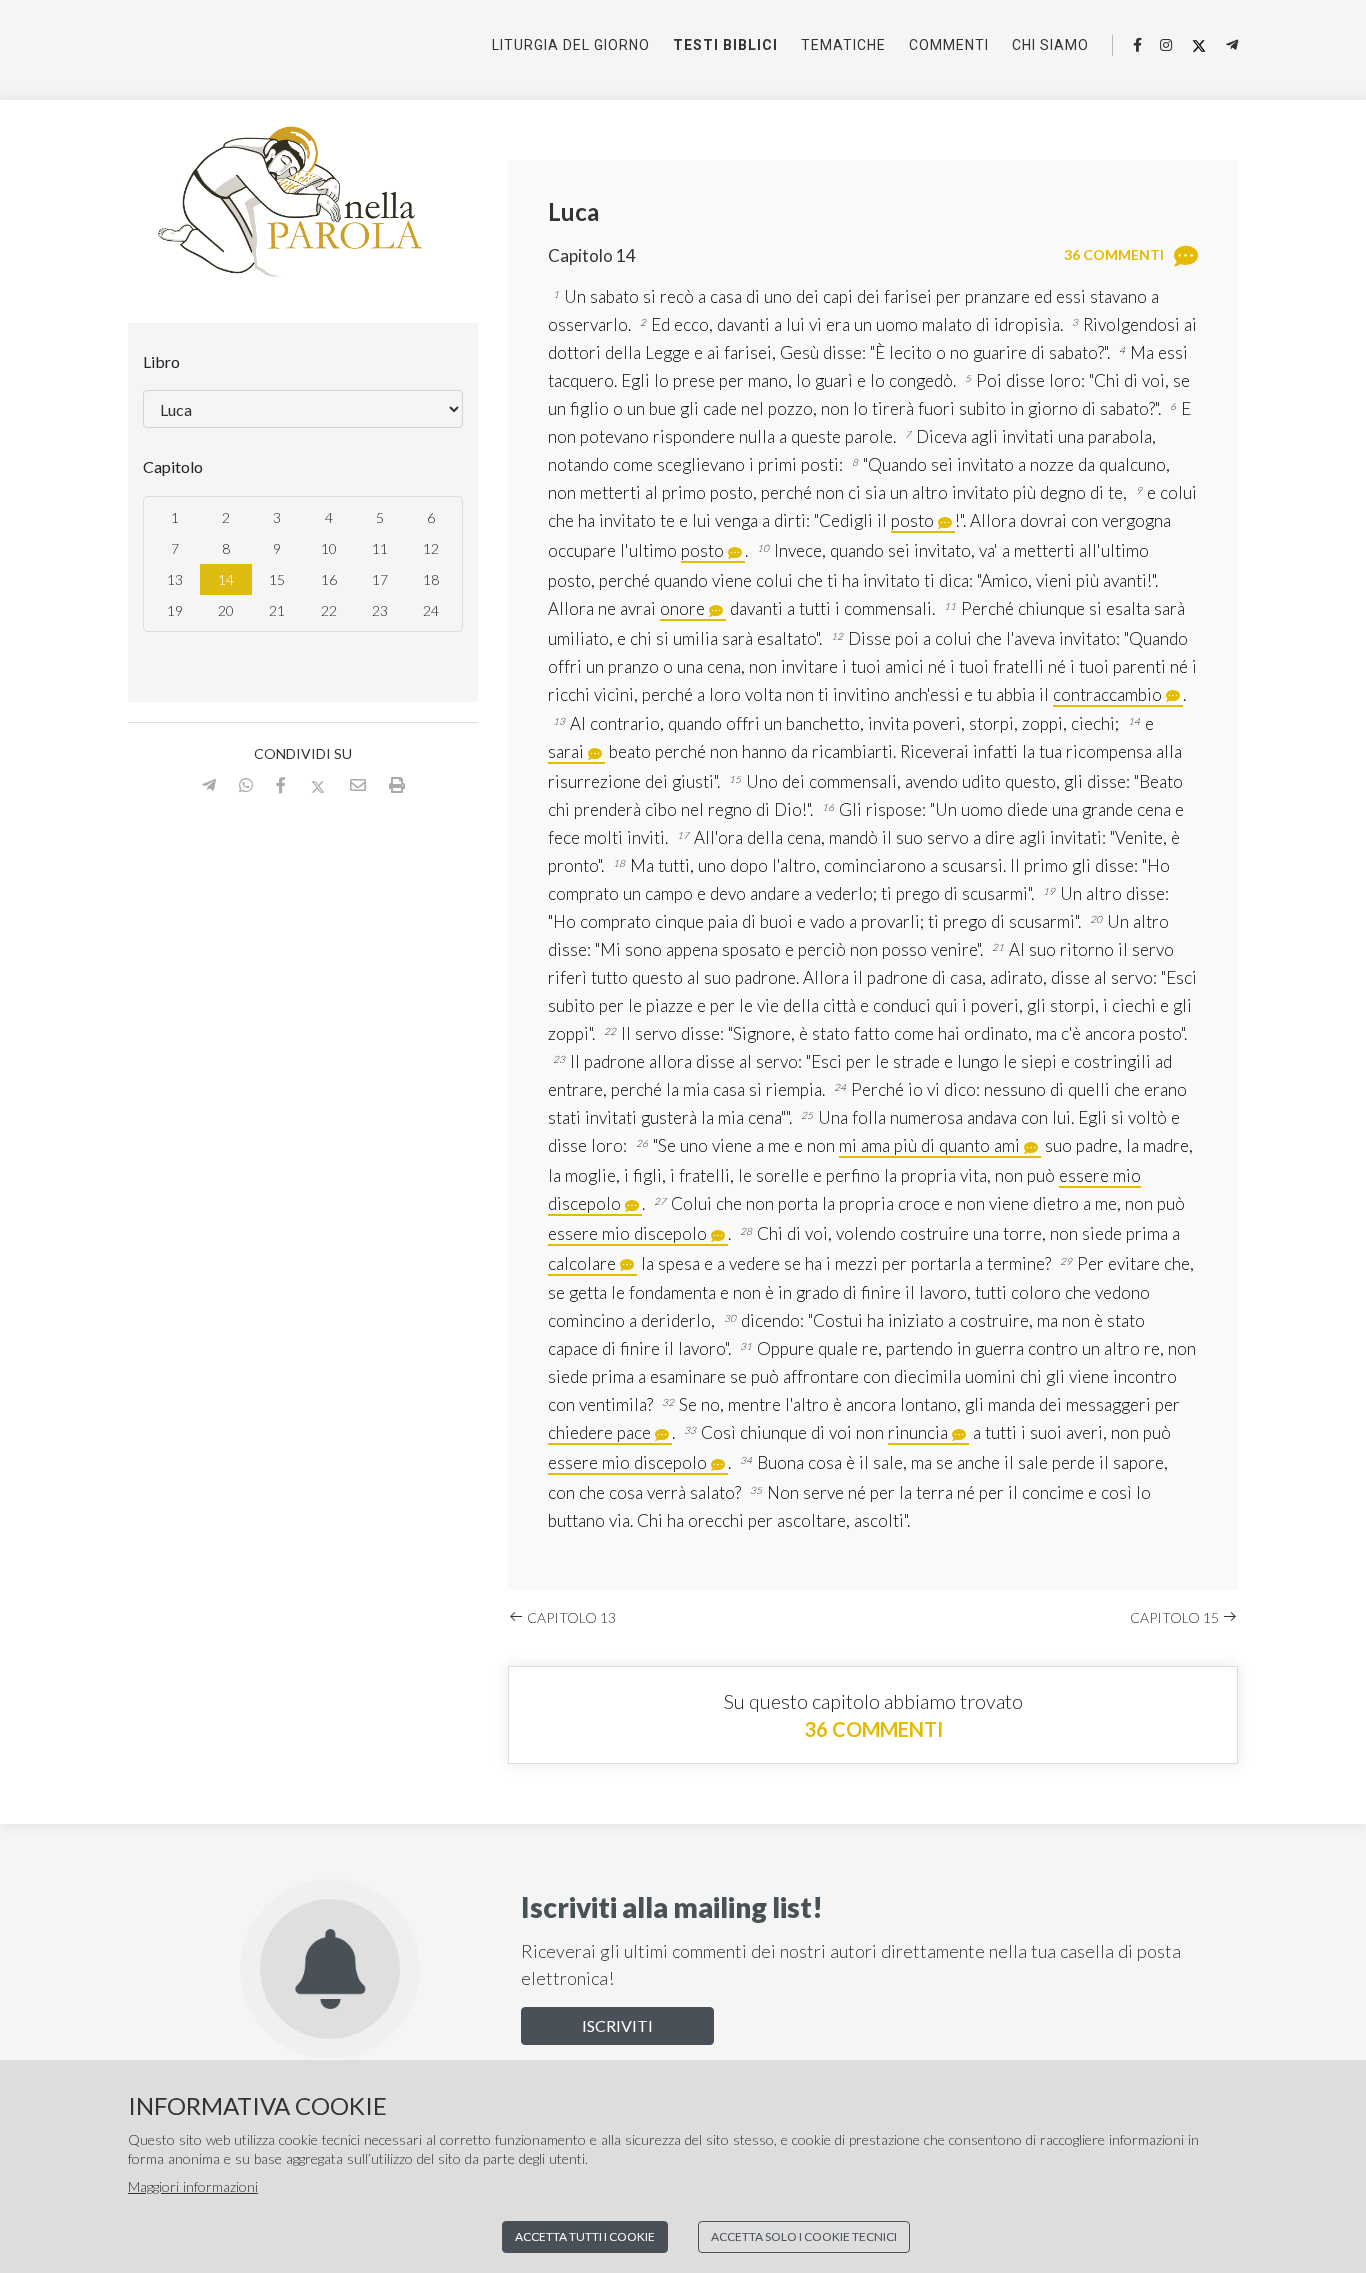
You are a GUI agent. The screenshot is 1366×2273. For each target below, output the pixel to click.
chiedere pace (599, 1432)
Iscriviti (617, 2025)
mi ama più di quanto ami (929, 1145)
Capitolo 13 (570, 1617)
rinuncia (918, 1432)
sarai (566, 751)
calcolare (582, 1263)
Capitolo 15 (1176, 1617)
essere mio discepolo (627, 1233)
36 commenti (873, 1729)
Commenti (949, 45)
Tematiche (843, 45)
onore (682, 608)
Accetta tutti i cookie (585, 2236)
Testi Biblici (725, 45)
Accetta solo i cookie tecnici (804, 2236)
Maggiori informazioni (193, 2186)
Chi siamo (1050, 45)
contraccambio (1107, 694)
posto (912, 520)
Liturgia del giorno (571, 45)
